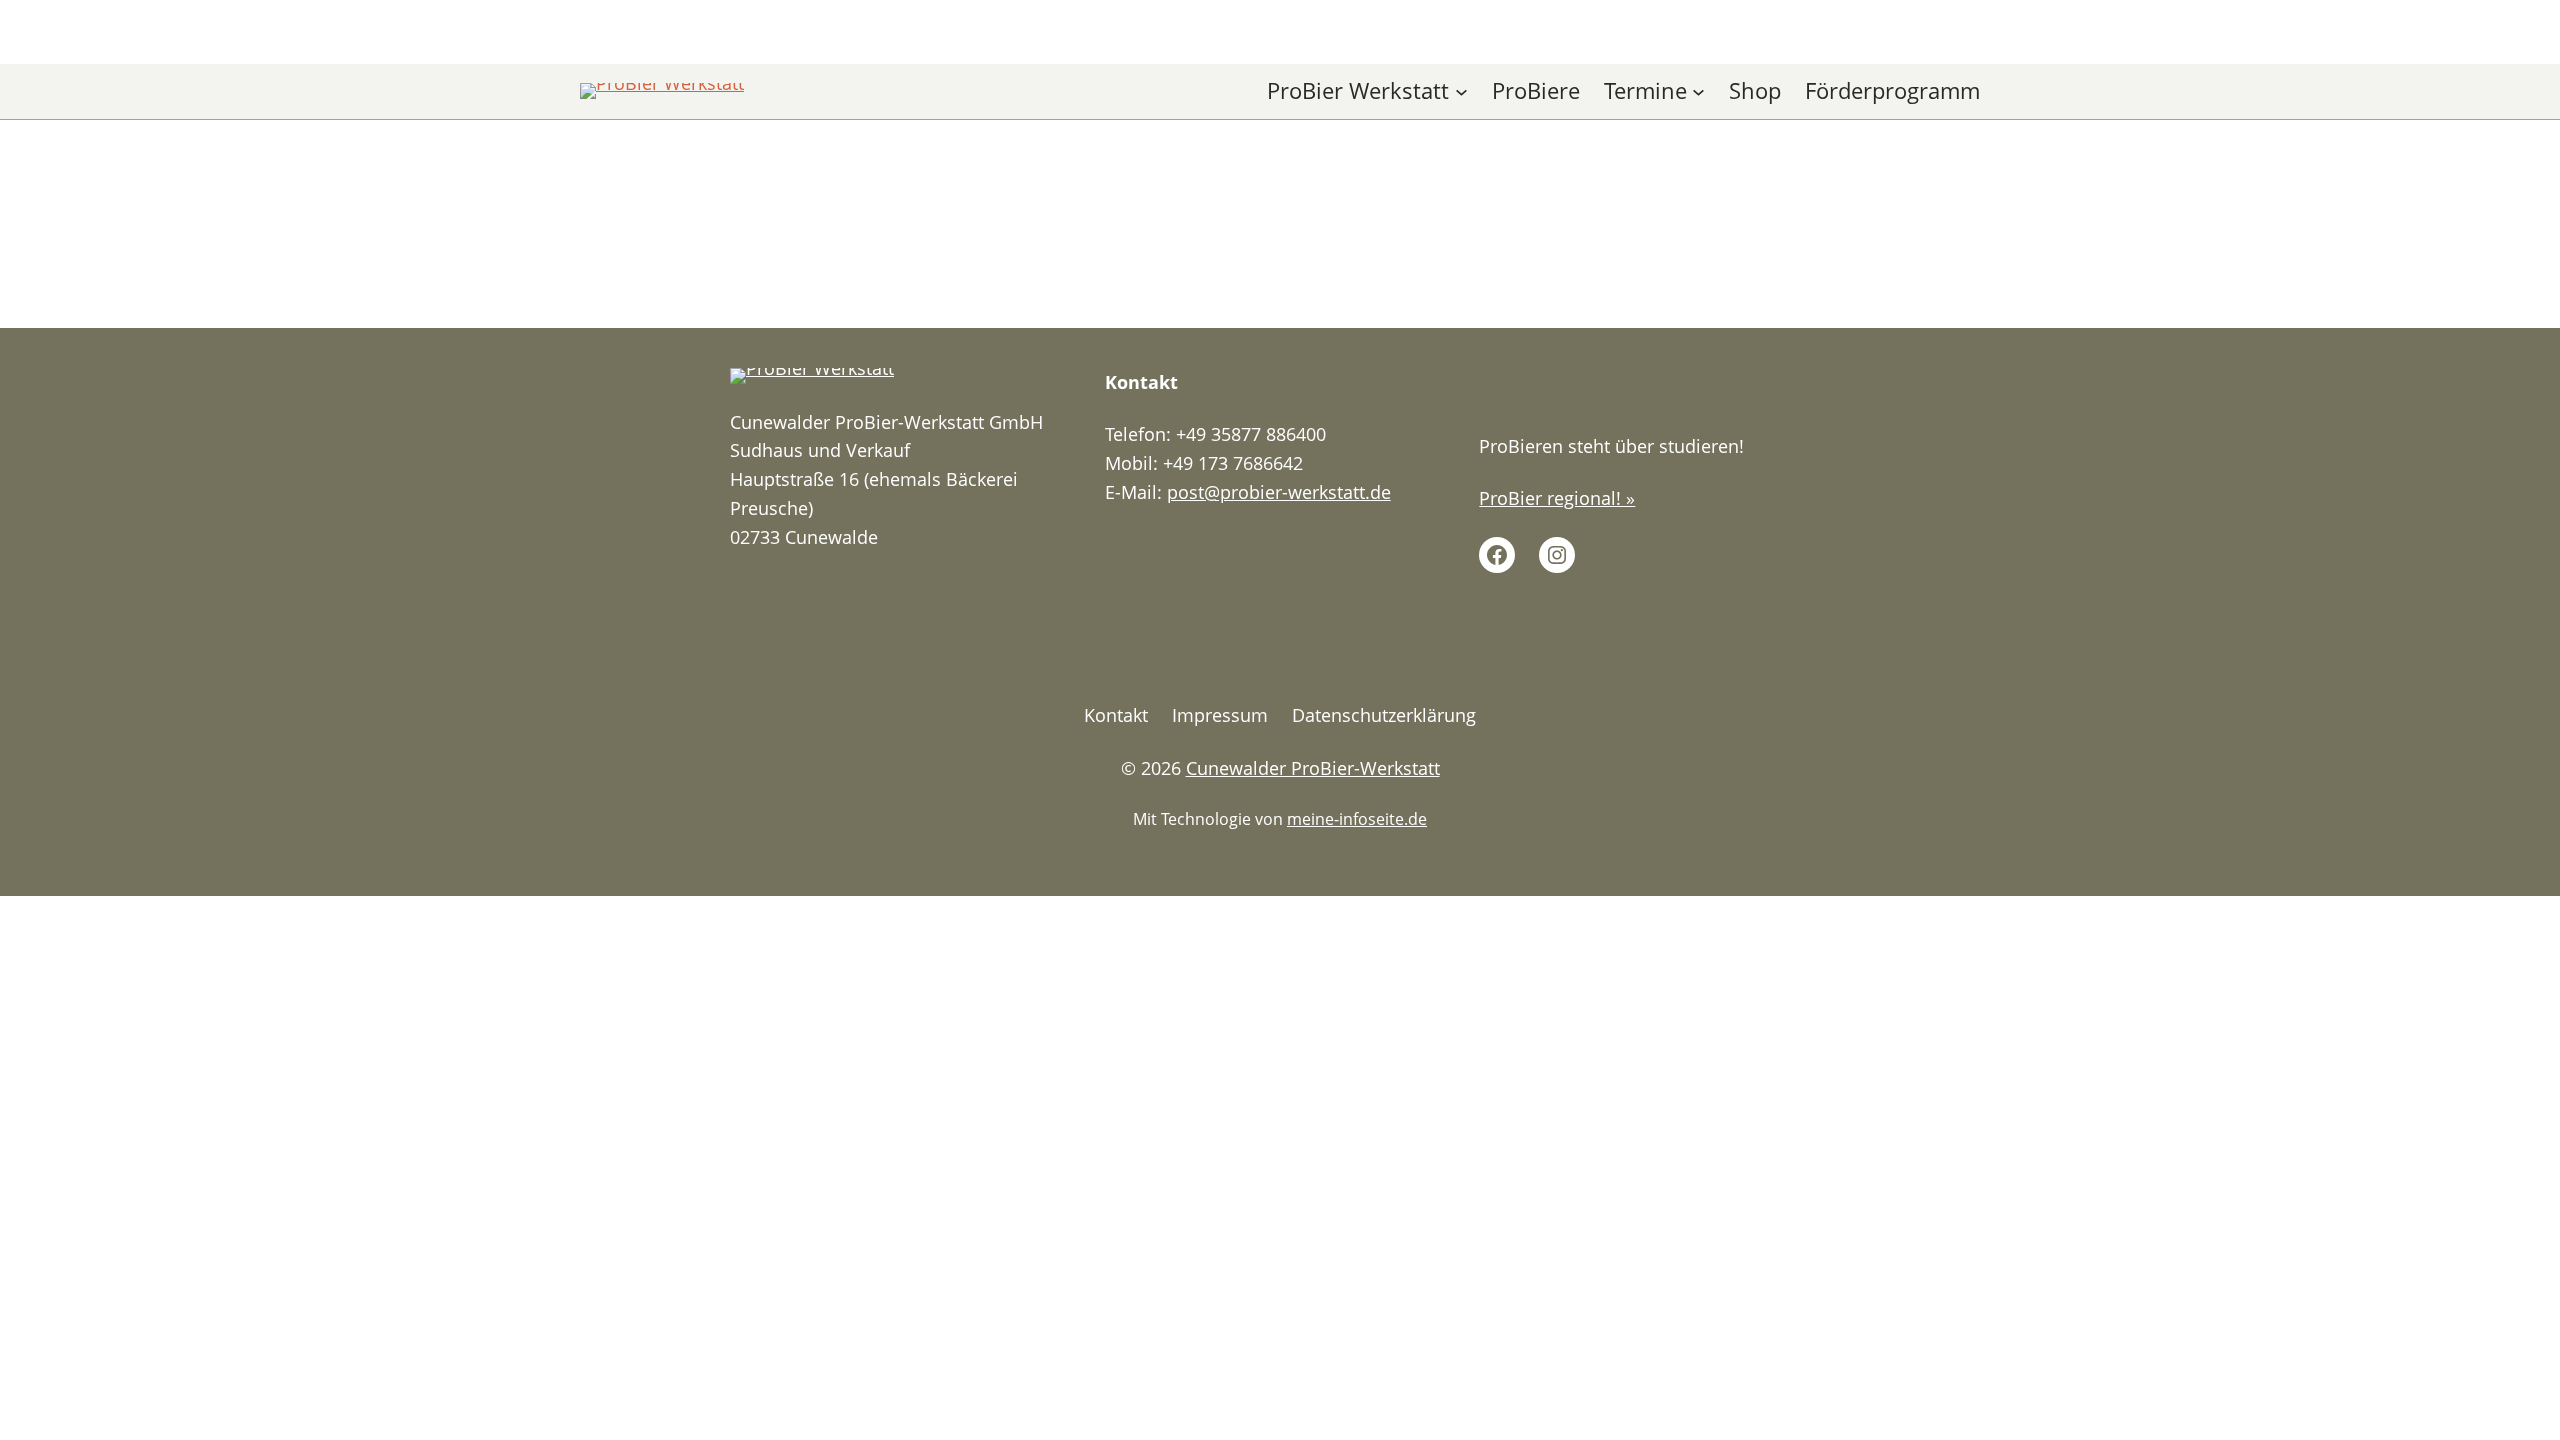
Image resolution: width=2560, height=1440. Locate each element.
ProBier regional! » (1557, 498)
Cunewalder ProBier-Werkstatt (1313, 768)
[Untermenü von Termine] (1698, 91)
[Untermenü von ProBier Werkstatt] (1461, 91)
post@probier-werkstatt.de (1279, 492)
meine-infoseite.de (1357, 819)
